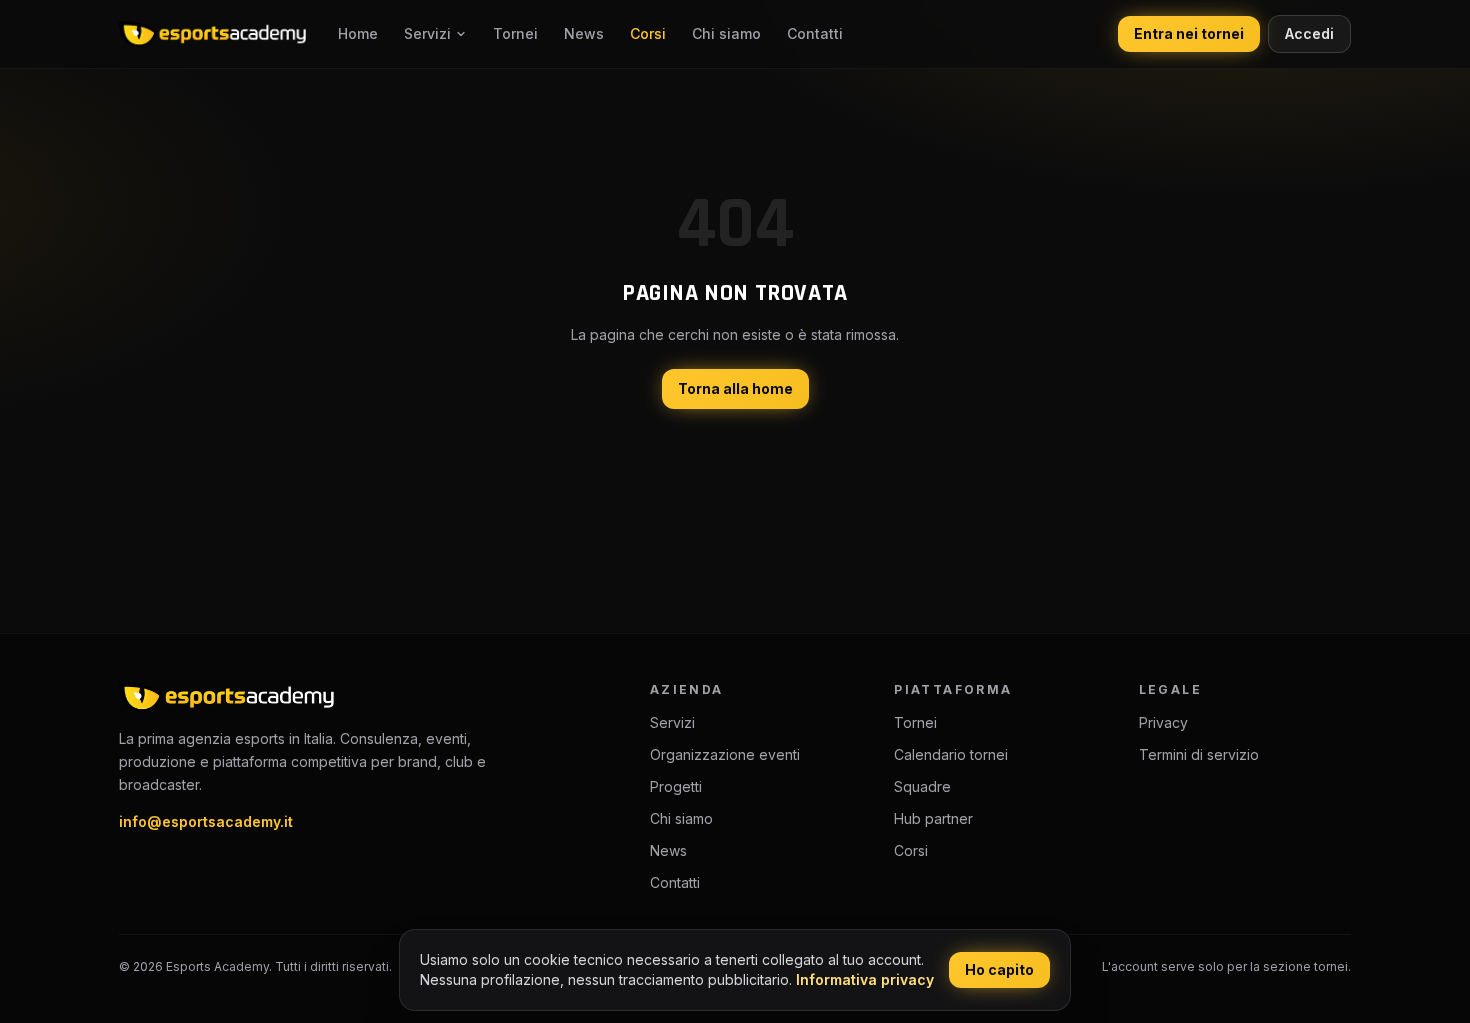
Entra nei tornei (1189, 33)
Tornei (515, 33)
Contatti (815, 33)
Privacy (1163, 722)
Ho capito (999, 969)
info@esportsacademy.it (206, 821)
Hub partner (933, 818)
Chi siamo (726, 33)
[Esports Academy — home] (212, 34)
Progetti (676, 786)
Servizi (427, 33)
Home (358, 33)
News (584, 33)
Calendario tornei (951, 754)
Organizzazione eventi (725, 754)
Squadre (922, 786)
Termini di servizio (1199, 754)
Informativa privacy (865, 979)
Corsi (648, 33)
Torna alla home (735, 388)
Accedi (1309, 33)
